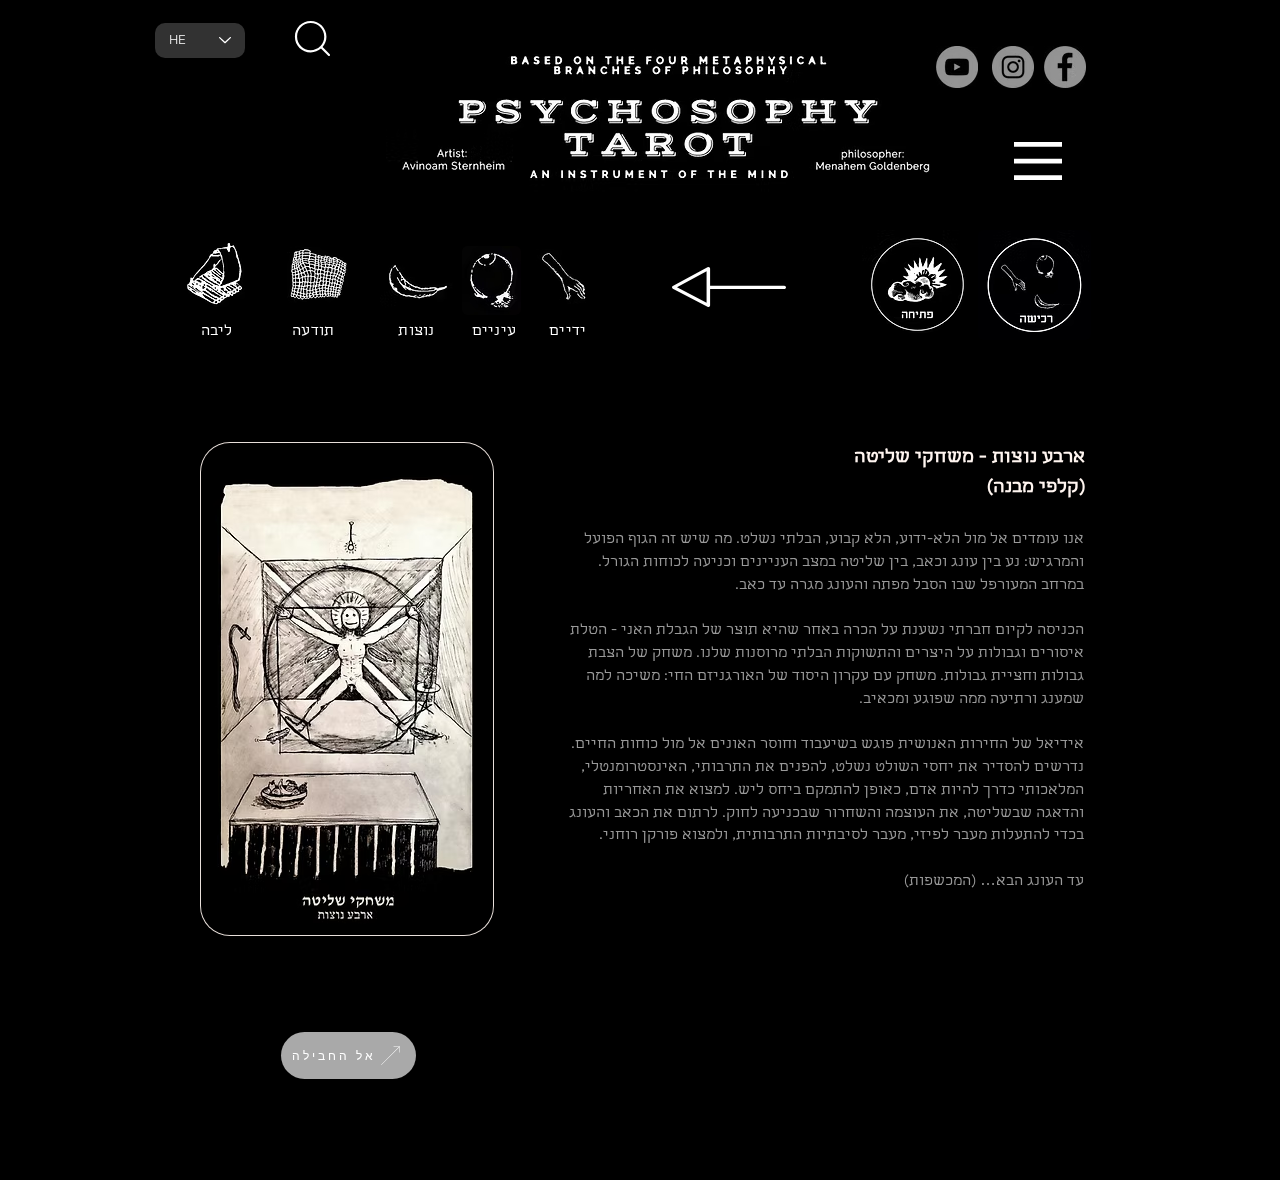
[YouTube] (957, 67)
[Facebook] (1065, 67)
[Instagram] (1013, 67)
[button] (312, 38)
